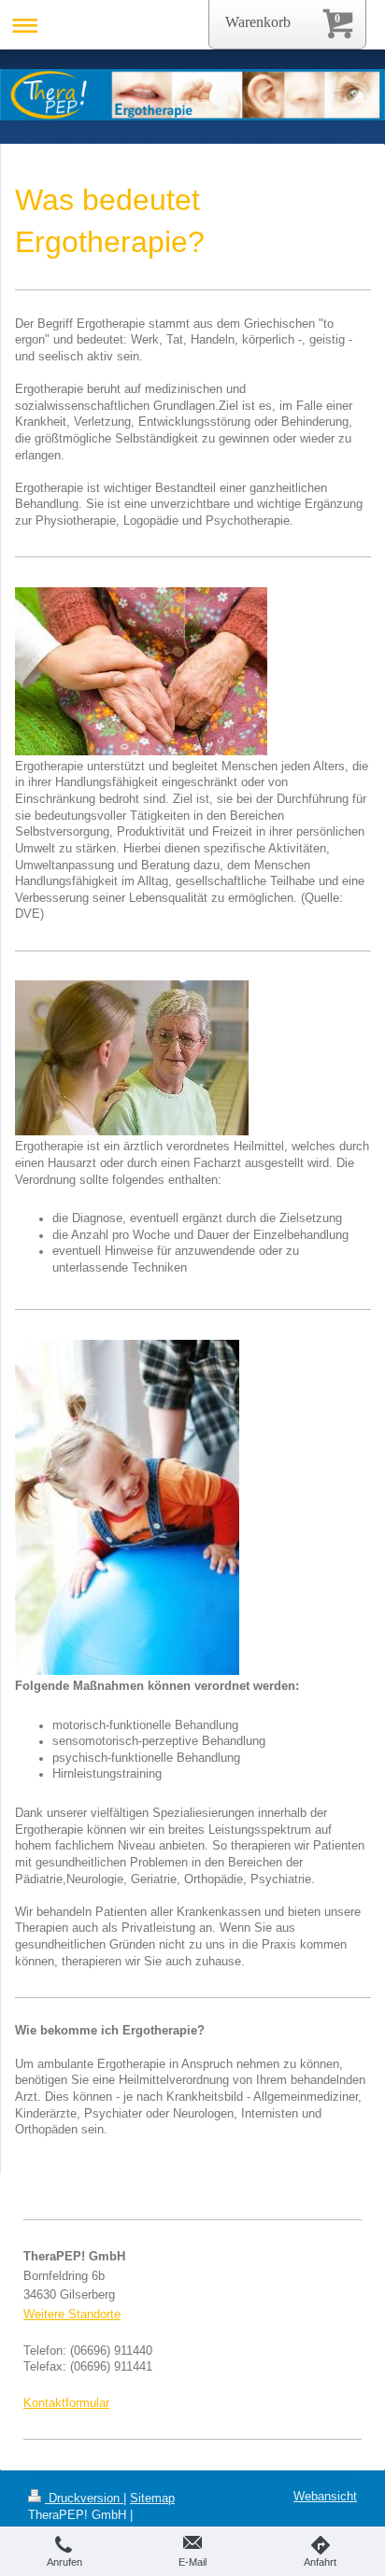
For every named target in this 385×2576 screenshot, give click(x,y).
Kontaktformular (66, 2403)
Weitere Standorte (72, 2315)
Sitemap (152, 2499)
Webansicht (325, 2497)
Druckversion (84, 2499)
